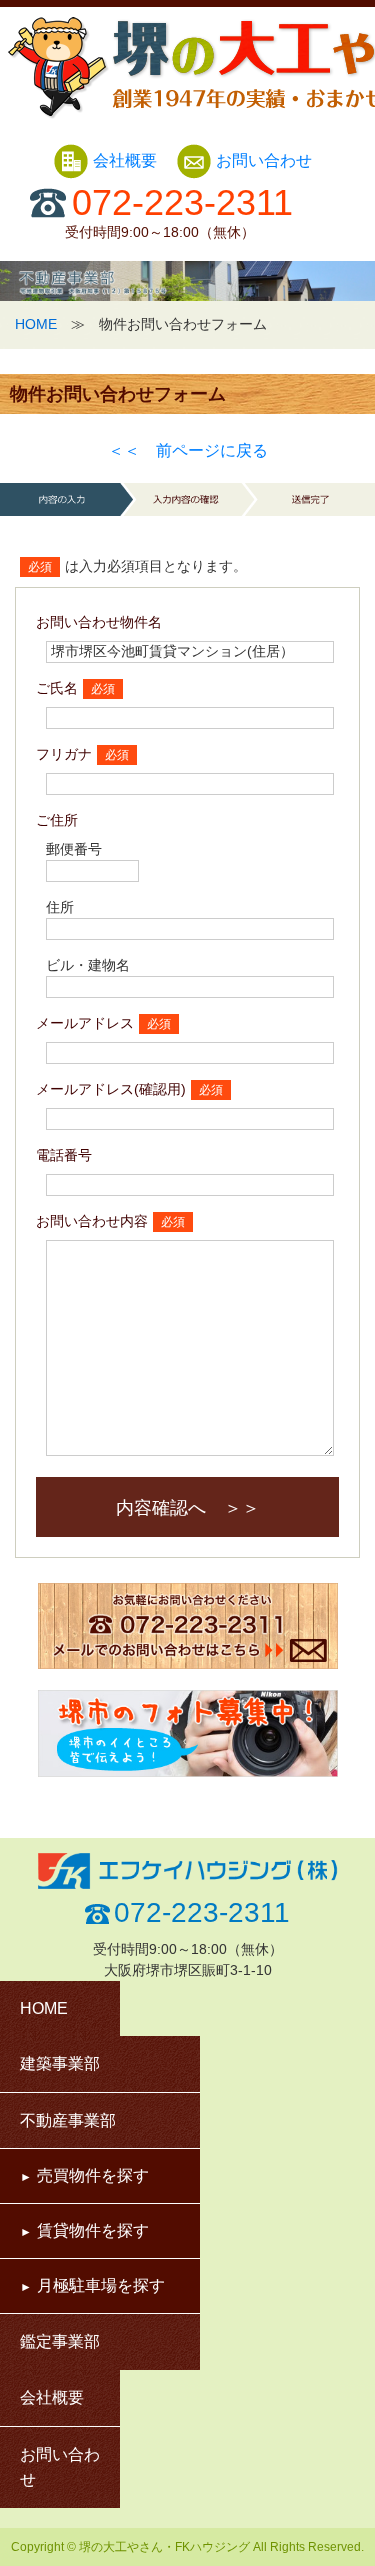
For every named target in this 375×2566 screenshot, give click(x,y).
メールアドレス (85, 1023)
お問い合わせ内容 (92, 1221)
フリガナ (64, 754)
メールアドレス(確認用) (111, 1089)
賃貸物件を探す (93, 2230)
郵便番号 (74, 849)
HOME (36, 324)
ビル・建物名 (88, 965)
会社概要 (127, 160)
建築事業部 (60, 2063)
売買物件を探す (93, 2175)
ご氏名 (57, 688)
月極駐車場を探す (101, 2285)
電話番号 (64, 1155)
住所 (60, 907)
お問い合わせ (264, 160)
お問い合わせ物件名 (99, 622)
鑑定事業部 (60, 2341)
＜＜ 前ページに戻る (188, 450)
